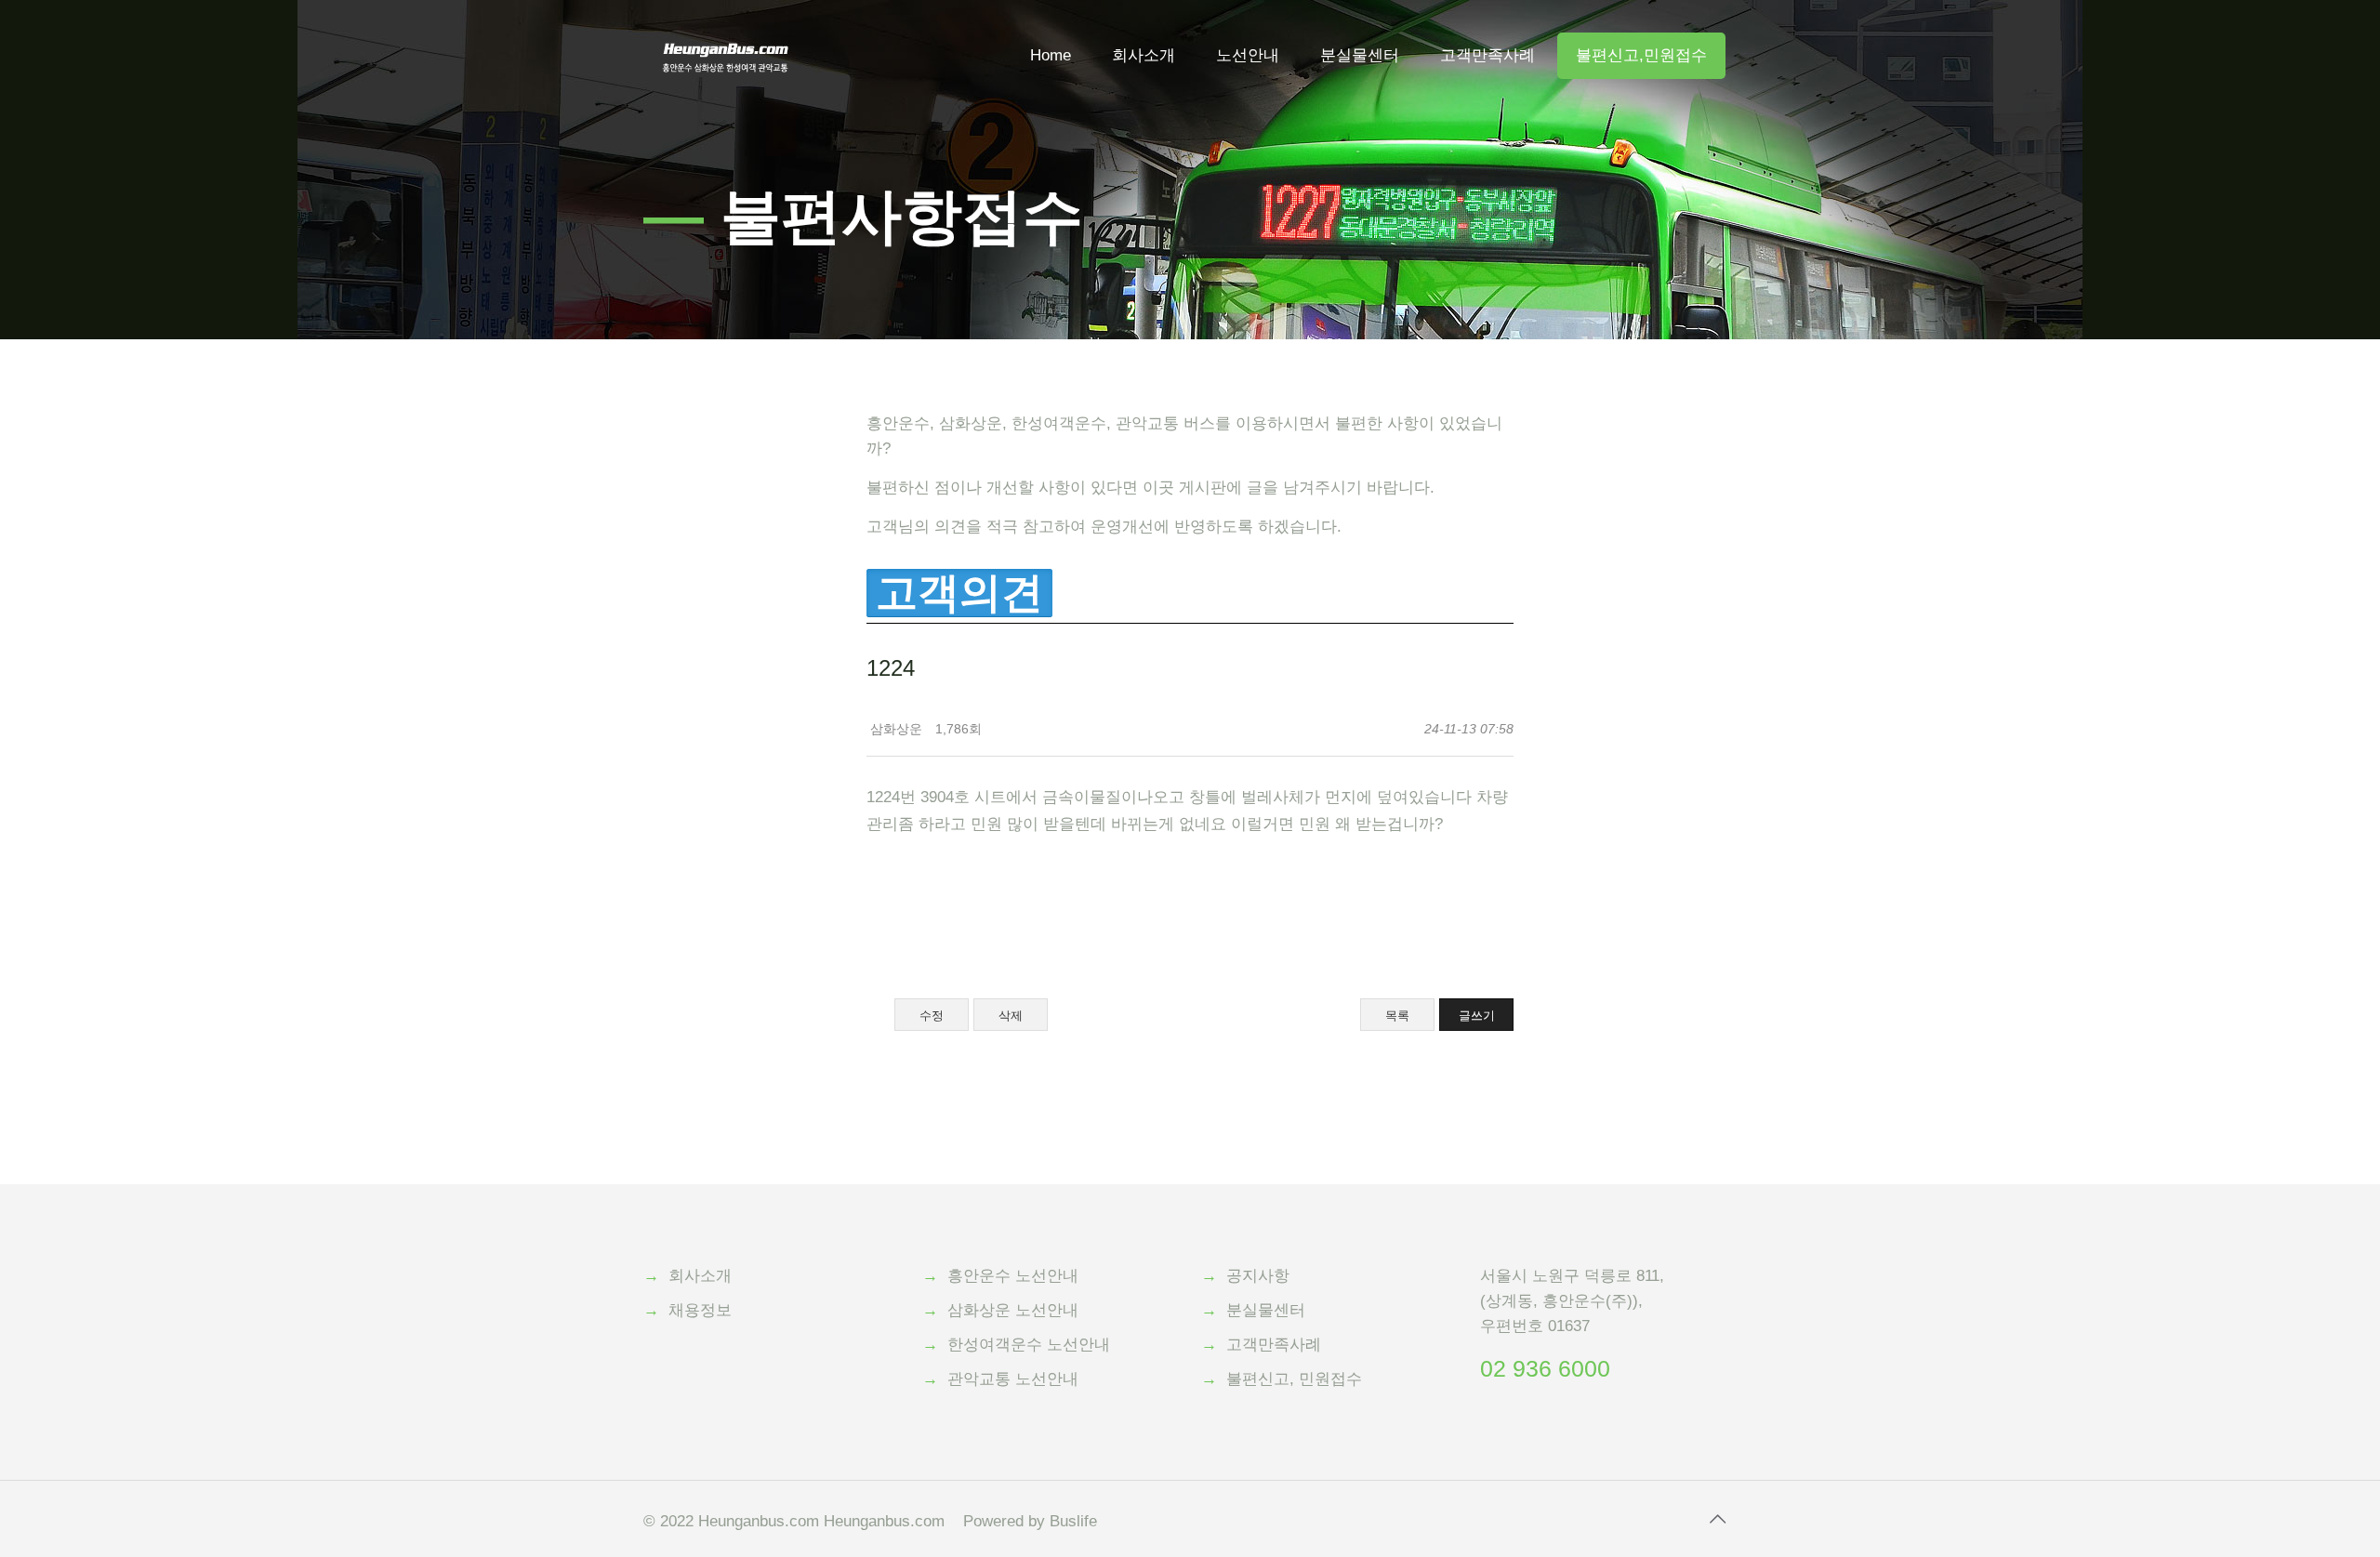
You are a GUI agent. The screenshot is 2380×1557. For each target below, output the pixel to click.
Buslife (1073, 1521)
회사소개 (700, 1276)
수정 (932, 1016)
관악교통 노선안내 (1013, 1379)
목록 (1397, 1016)
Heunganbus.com (759, 1521)
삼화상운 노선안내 (1013, 1310)
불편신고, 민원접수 (1294, 1379)
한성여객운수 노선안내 (1029, 1345)
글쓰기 (1477, 1016)
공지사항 (1258, 1276)
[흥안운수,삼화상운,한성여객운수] (726, 28)
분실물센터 (1266, 1310)
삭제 (1011, 1016)
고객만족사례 (1274, 1345)
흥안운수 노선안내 (1013, 1276)
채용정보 (700, 1310)
